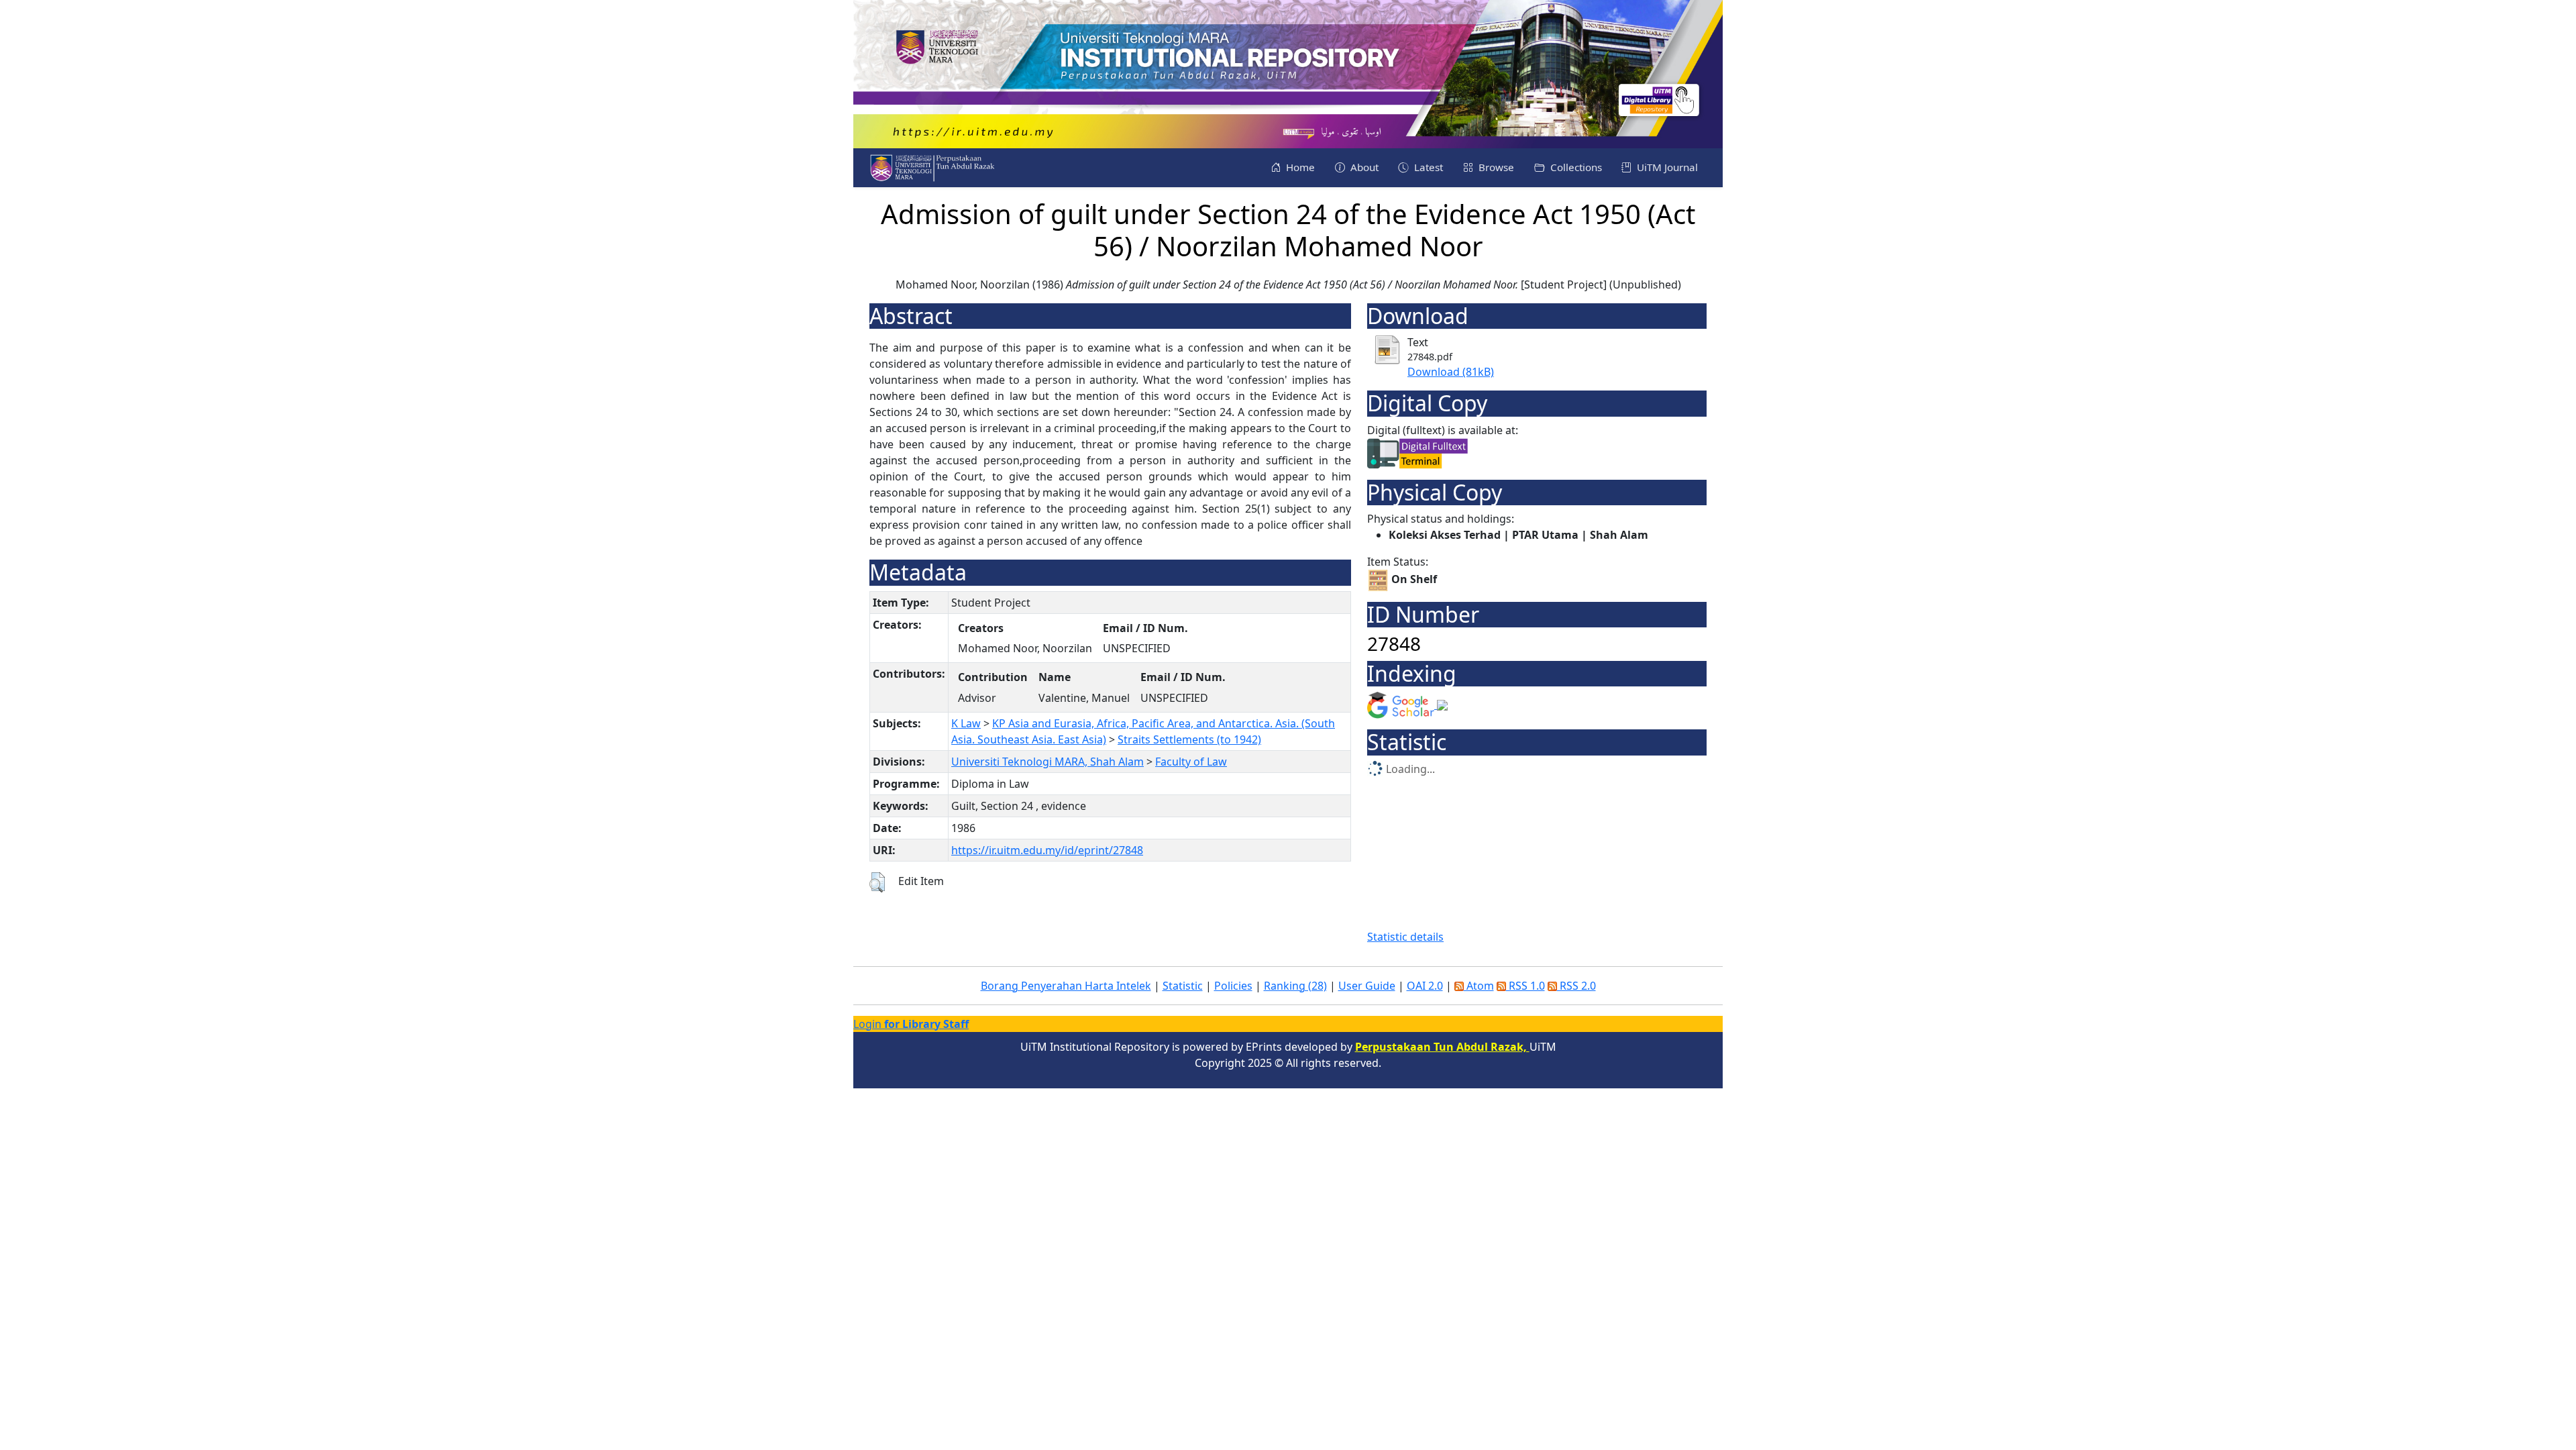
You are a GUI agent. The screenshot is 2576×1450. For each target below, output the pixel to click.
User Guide (1367, 986)
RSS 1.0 (1525, 986)
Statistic (1183, 986)
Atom (1479, 986)
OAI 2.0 (1425, 986)
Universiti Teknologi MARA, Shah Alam (1048, 762)
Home (1299, 167)
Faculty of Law (1191, 762)
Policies (1233, 986)
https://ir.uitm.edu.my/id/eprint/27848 (1047, 850)
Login (911, 1024)
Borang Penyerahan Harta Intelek (1066, 986)
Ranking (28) (1295, 986)
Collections (1575, 167)
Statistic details (1405, 937)
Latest (1427, 167)
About (1363, 167)
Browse (1495, 167)
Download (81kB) (1451, 372)
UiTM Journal (1666, 167)
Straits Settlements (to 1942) (1189, 739)
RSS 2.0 (1576, 986)
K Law (966, 723)
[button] (877, 882)
